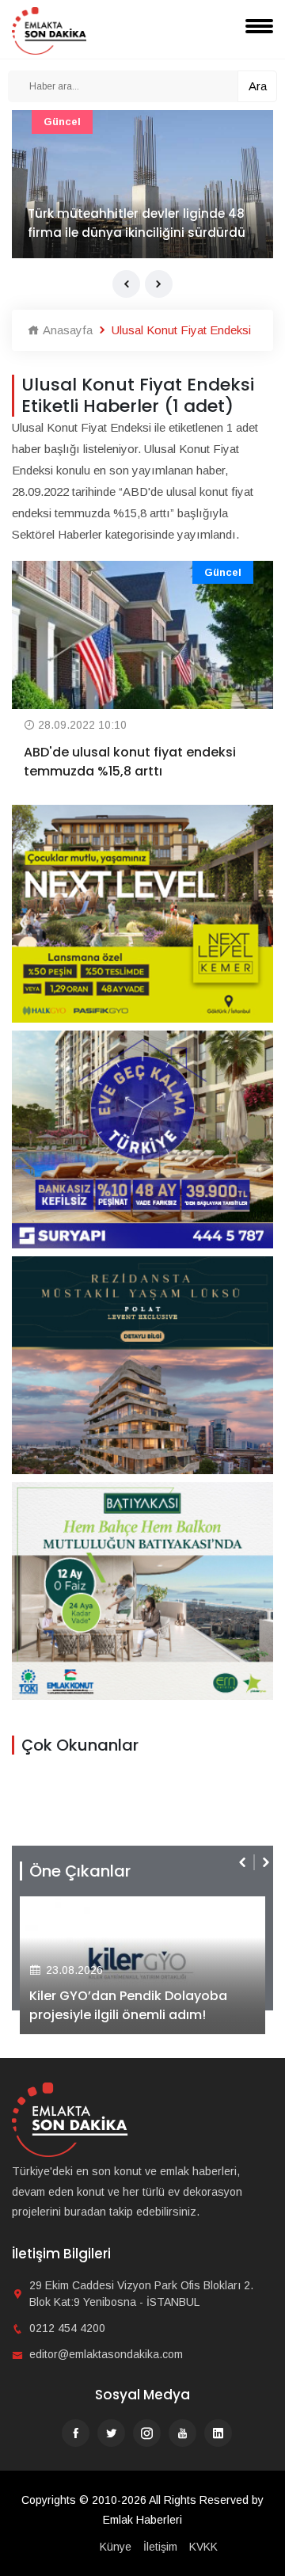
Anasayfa (66, 330)
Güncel (62, 122)
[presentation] (126, 284)
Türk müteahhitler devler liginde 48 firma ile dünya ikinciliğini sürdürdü (137, 223)
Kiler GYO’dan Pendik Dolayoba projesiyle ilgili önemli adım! (128, 2005)
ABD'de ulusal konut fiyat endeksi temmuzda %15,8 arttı (130, 762)
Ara (258, 86)
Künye (116, 2547)
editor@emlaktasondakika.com (106, 2354)
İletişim (160, 2547)
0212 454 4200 (67, 2328)
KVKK (203, 2547)
